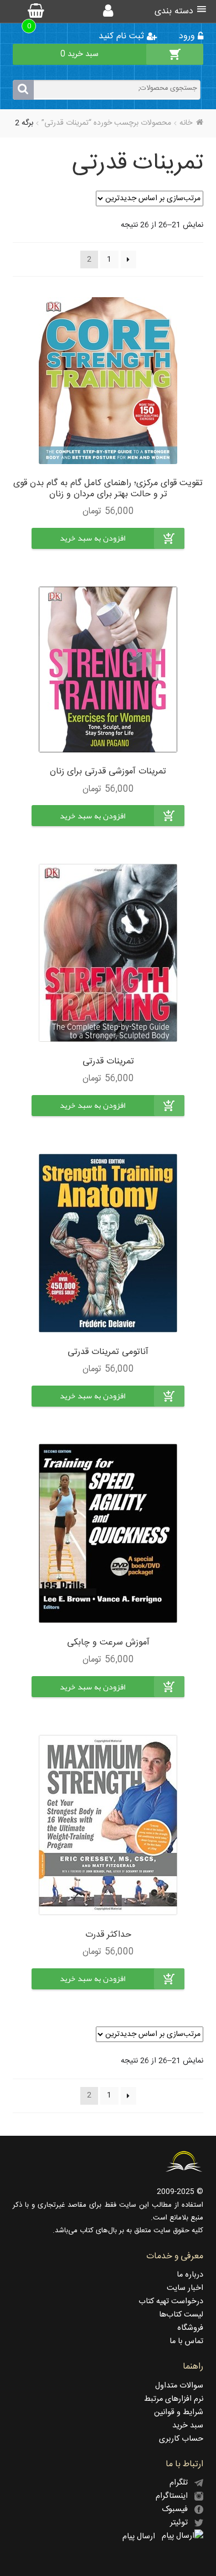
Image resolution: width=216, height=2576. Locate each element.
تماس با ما (186, 2341)
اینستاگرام (175, 2496)
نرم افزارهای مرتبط (174, 2399)
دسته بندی (174, 11)
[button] (92, 547)
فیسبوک (178, 2509)
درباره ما (190, 2275)
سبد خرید (188, 2426)
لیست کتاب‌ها (181, 2315)
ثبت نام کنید (123, 36)
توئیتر (182, 2523)
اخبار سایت (185, 2288)
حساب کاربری (181, 2439)
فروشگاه (190, 2328)
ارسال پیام (142, 2537)
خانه (186, 123)
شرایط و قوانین (179, 2412)
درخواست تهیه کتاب (171, 2302)
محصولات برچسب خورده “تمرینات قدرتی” (106, 123)
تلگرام (182, 2483)
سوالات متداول (179, 2386)
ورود (188, 36)
